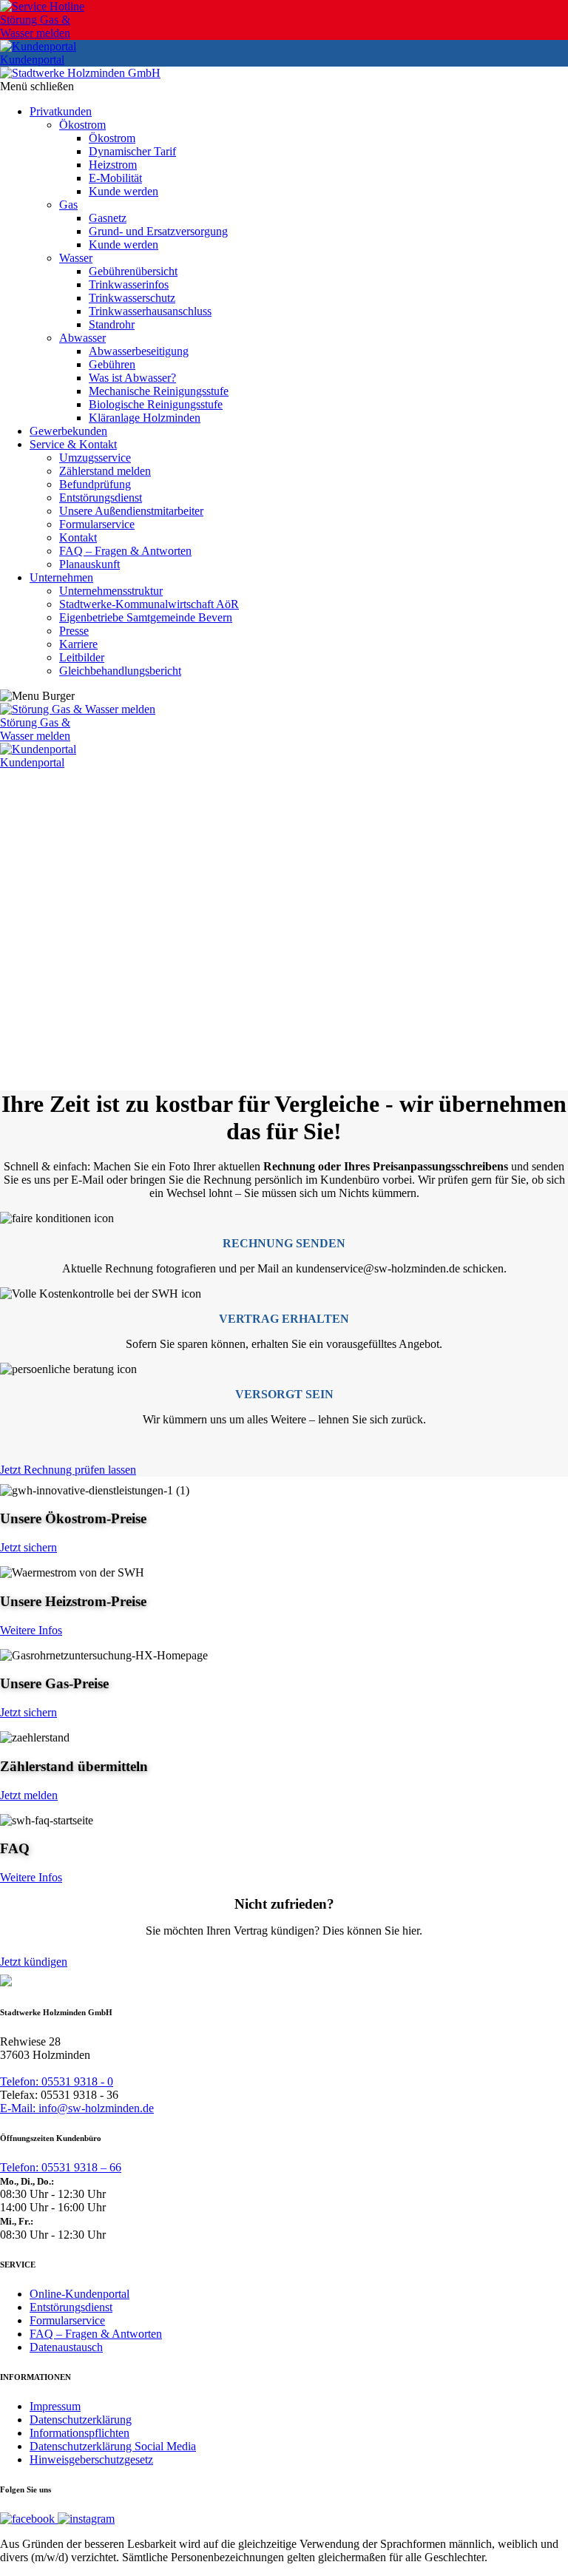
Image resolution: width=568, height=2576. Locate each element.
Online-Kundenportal (80, 2294)
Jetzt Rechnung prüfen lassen (68, 1470)
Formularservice (67, 2320)
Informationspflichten (80, 2433)
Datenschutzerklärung (81, 2420)
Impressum (55, 2406)
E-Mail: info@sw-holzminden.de (77, 2108)
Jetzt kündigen (34, 1962)
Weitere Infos (31, 1630)
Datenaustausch (66, 2347)
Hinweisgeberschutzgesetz (91, 2459)
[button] (284, 1055)
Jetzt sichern (28, 1547)
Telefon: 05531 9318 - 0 (57, 2081)
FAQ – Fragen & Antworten (96, 2334)
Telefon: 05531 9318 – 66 (61, 2167)
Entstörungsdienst (71, 2307)
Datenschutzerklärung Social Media (113, 2446)
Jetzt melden (29, 1795)
